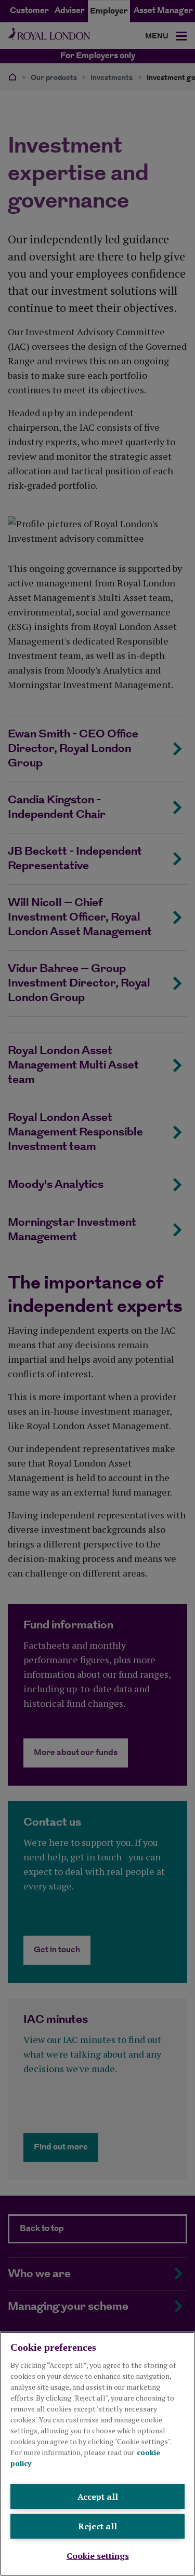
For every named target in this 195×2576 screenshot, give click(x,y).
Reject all (97, 2526)
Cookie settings (98, 2556)
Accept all (98, 2497)
